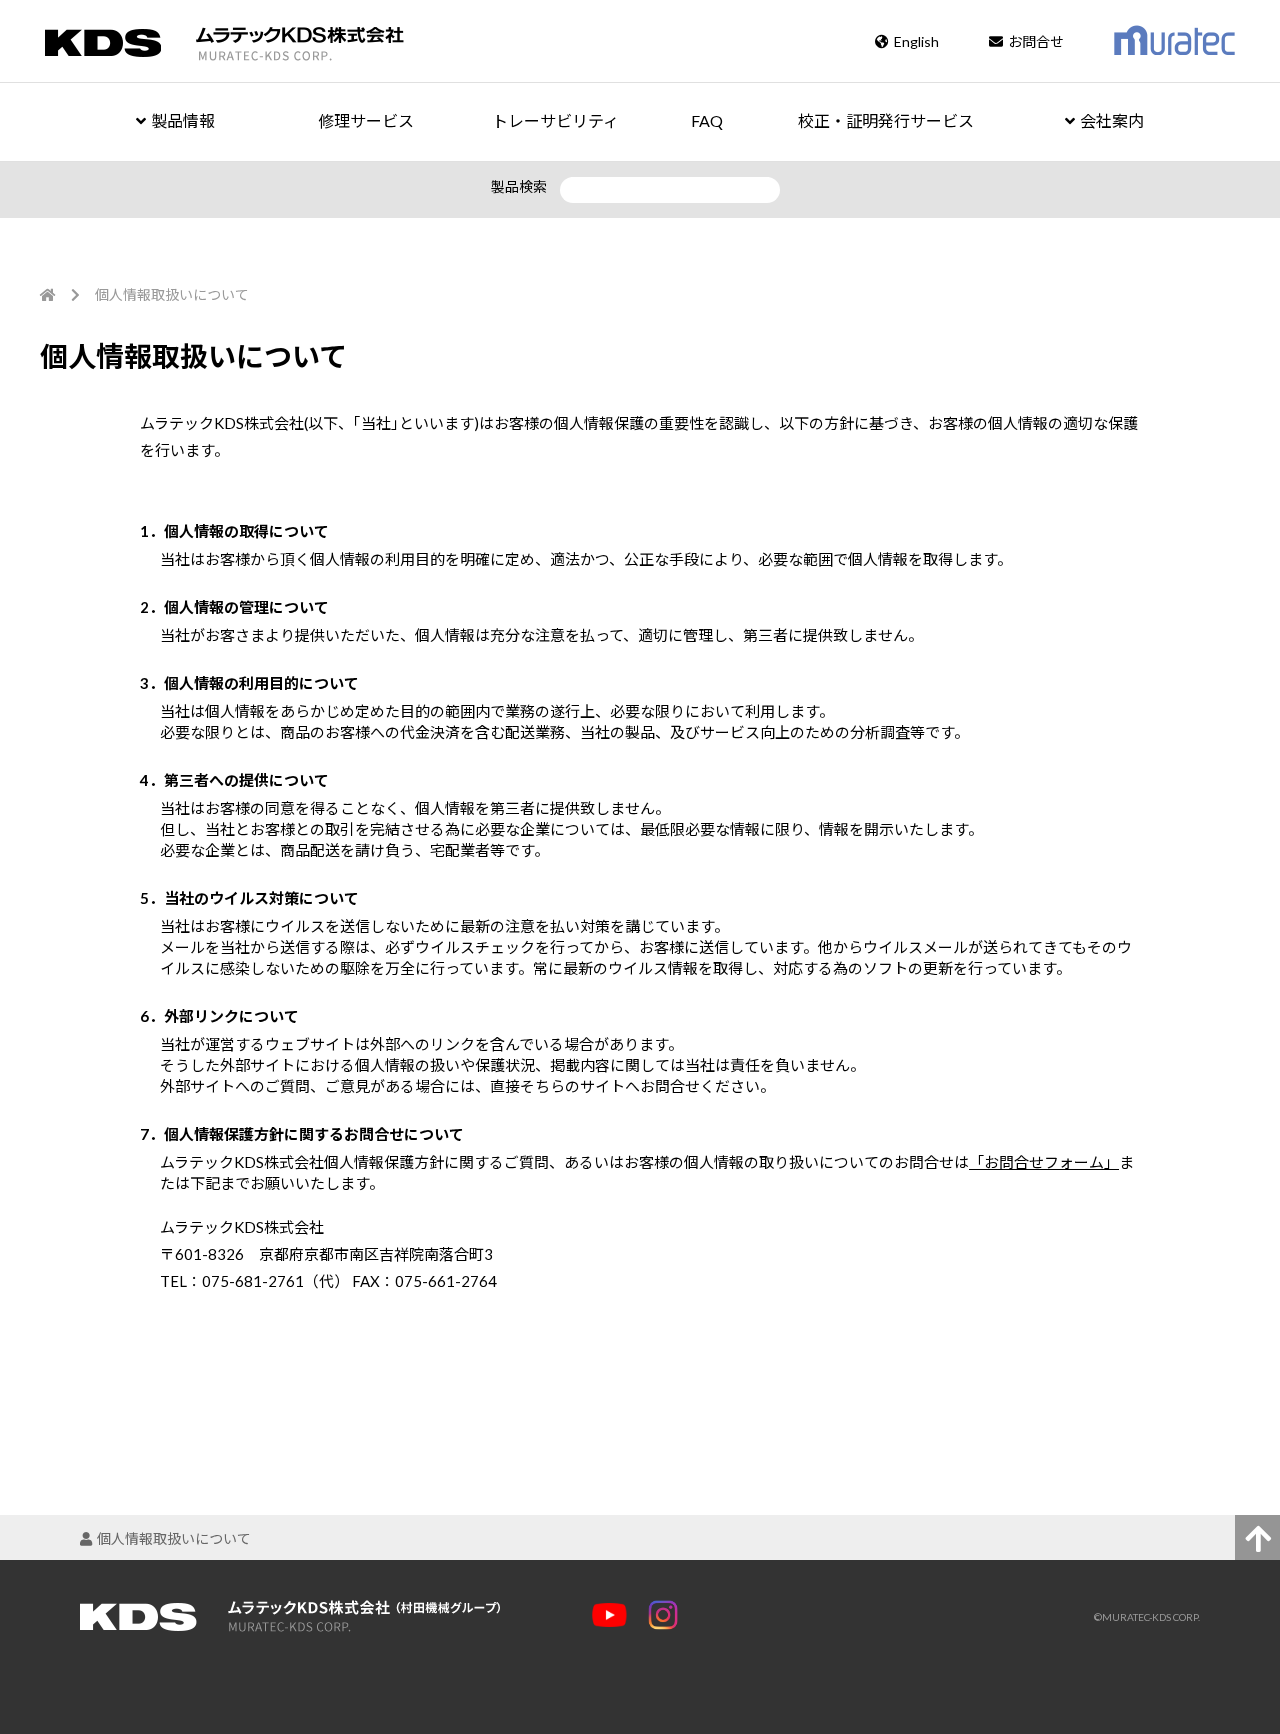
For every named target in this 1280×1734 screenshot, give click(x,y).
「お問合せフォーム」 (1044, 1162)
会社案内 (1112, 120)
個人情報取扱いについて (174, 1538)
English (916, 41)
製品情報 (183, 120)
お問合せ (1036, 41)
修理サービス (366, 120)
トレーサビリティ (555, 120)
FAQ (707, 120)
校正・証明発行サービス (886, 120)
